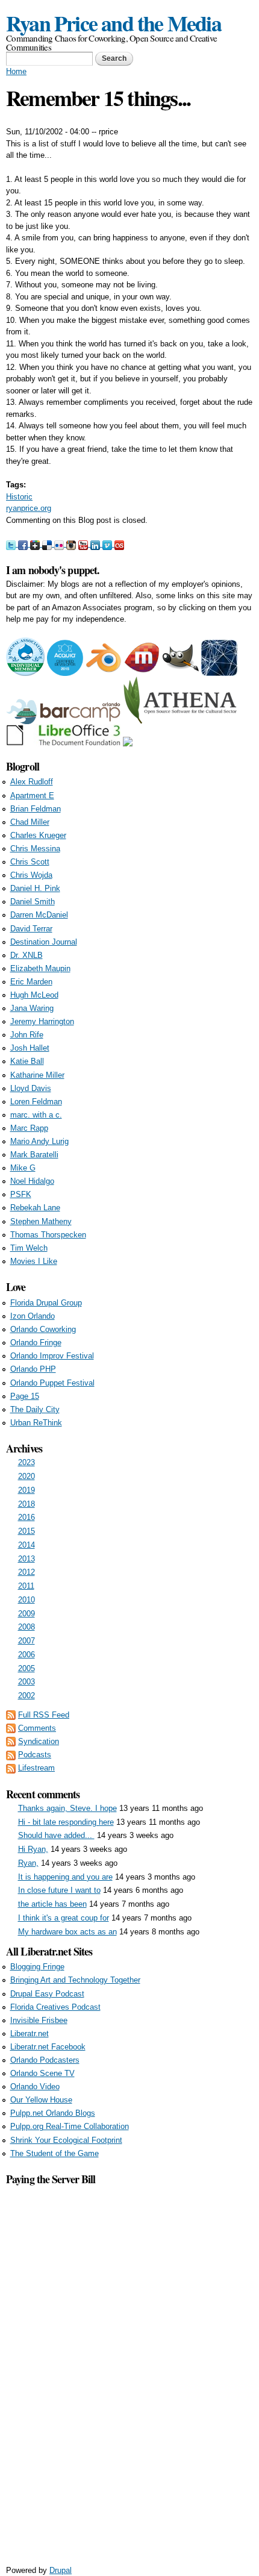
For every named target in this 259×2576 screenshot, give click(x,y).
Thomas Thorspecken (48, 1235)
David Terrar (31, 929)
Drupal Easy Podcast (47, 1994)
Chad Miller (30, 822)
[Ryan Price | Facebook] (24, 544)
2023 (27, 1462)
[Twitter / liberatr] (12, 544)
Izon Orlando (33, 1316)
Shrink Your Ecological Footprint (66, 2140)
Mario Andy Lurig (39, 1141)
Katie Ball (27, 1061)
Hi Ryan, (33, 1849)
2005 (27, 1668)
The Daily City (35, 1409)
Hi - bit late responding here (66, 1822)
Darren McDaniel (39, 915)
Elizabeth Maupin (40, 968)
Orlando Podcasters (45, 2060)
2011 (26, 1586)
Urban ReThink (36, 1423)
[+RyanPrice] (36, 544)
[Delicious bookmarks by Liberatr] (48, 544)
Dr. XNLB (27, 955)
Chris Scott (30, 862)
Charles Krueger (38, 835)
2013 (27, 1559)
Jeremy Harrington (42, 1021)
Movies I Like (34, 1261)
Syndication (39, 1741)
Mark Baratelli (34, 1155)
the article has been (52, 1904)
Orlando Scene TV (42, 2073)
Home (16, 71)
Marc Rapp (29, 1128)
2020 (27, 1476)
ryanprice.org (29, 508)
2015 (27, 1531)
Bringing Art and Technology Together (75, 1980)
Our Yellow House (41, 2100)
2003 (27, 1682)
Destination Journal (44, 942)
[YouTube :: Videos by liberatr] (84, 544)
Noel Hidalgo (32, 1181)
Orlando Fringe (36, 1343)
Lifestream (36, 1768)
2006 (27, 1655)
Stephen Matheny (41, 1221)
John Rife (27, 1035)
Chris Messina (35, 849)
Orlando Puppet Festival (52, 1383)
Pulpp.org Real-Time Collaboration (70, 2126)
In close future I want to (59, 1890)
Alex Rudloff (32, 782)
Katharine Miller (37, 1075)
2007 (27, 1641)
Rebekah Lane (35, 1208)
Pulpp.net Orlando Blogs (53, 2113)
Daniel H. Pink (35, 888)
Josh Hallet (30, 1048)
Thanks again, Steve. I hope (67, 1808)
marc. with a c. (36, 1115)
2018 (27, 1504)
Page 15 (25, 1396)
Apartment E (32, 796)
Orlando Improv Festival (52, 1356)
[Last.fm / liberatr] (119, 544)
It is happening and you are (65, 1877)
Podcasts (35, 1755)
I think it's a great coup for (64, 1918)
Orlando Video (35, 2087)
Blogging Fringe (37, 1967)
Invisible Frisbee (39, 2020)
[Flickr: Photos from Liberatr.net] (60, 544)
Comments (37, 1728)
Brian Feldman (36, 809)
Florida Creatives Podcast (55, 2007)
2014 (27, 1545)
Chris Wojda (31, 875)
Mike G (23, 1168)
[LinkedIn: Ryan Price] (96, 544)
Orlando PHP (33, 1369)
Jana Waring (32, 1008)
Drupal (61, 2570)
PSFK (21, 1194)
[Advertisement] (129, 2368)
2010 (27, 1600)
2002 (27, 1696)
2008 (27, 1627)
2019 (27, 1490)
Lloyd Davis (31, 1088)
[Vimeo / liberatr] (108, 544)
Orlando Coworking (43, 1329)
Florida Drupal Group (46, 1303)
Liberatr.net (30, 2034)
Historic (19, 497)
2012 (27, 1572)
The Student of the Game (55, 2153)
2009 (27, 1614)
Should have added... (56, 1835)
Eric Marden (31, 982)
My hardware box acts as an (67, 1932)
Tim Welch (29, 1248)
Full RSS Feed (44, 1715)
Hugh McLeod (34, 995)
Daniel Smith (33, 902)
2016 (27, 1517)
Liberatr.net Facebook (48, 2047)
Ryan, (28, 1863)
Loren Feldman (36, 1102)
